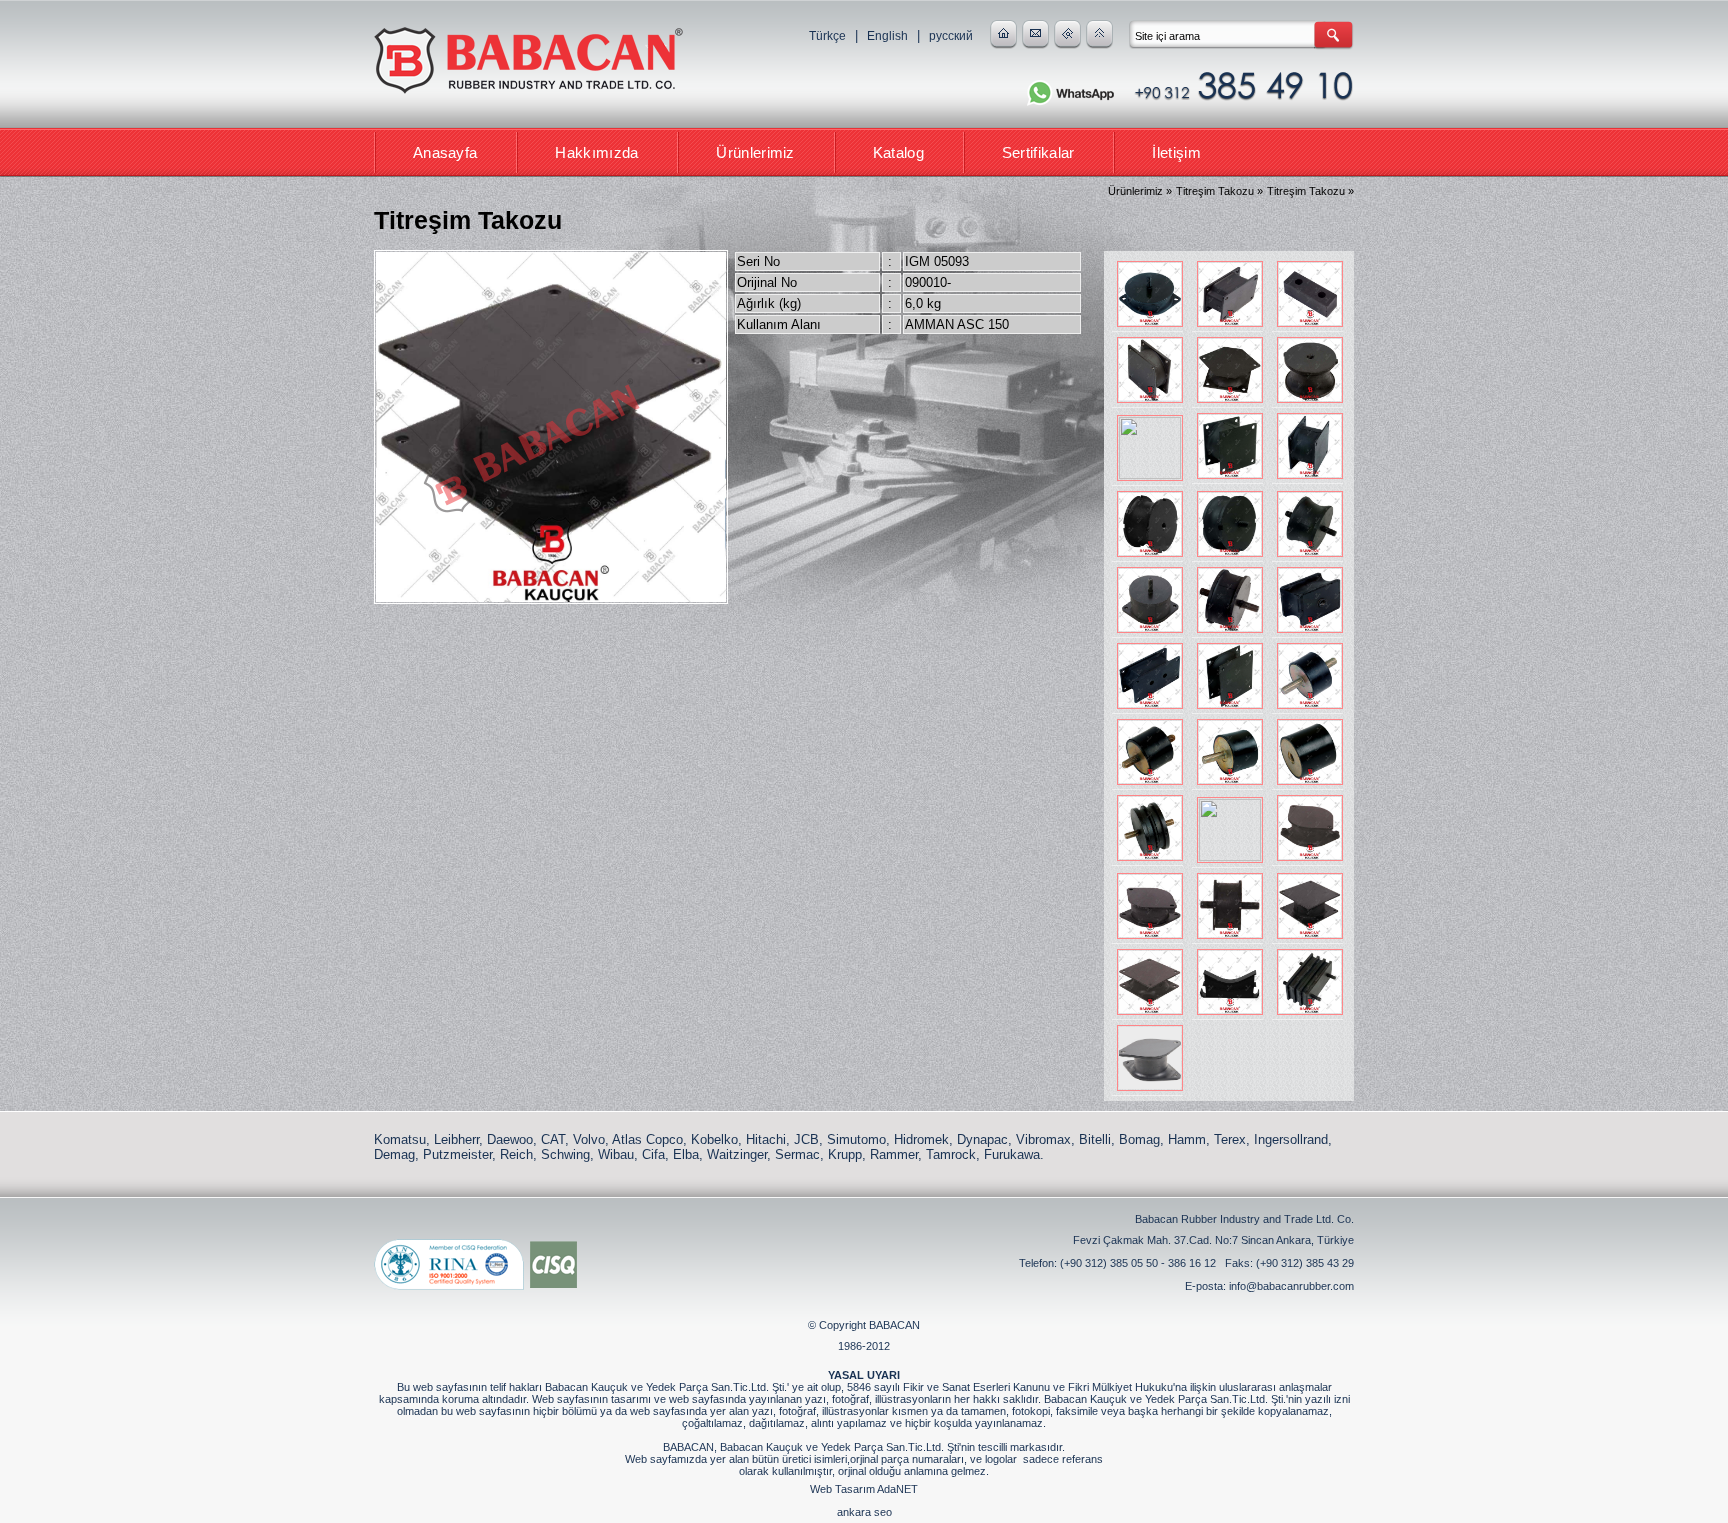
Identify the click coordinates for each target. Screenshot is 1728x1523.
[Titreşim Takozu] (1147, 294)
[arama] (1067, 45)
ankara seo (864, 1512)
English (887, 36)
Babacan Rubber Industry (529, 62)
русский (951, 36)
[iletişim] (1035, 45)
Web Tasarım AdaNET (864, 1489)
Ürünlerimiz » (1140, 191)
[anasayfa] (1003, 45)
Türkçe (827, 36)
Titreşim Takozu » (1219, 191)
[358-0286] (1147, 1058)
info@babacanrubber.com (1291, 1286)
